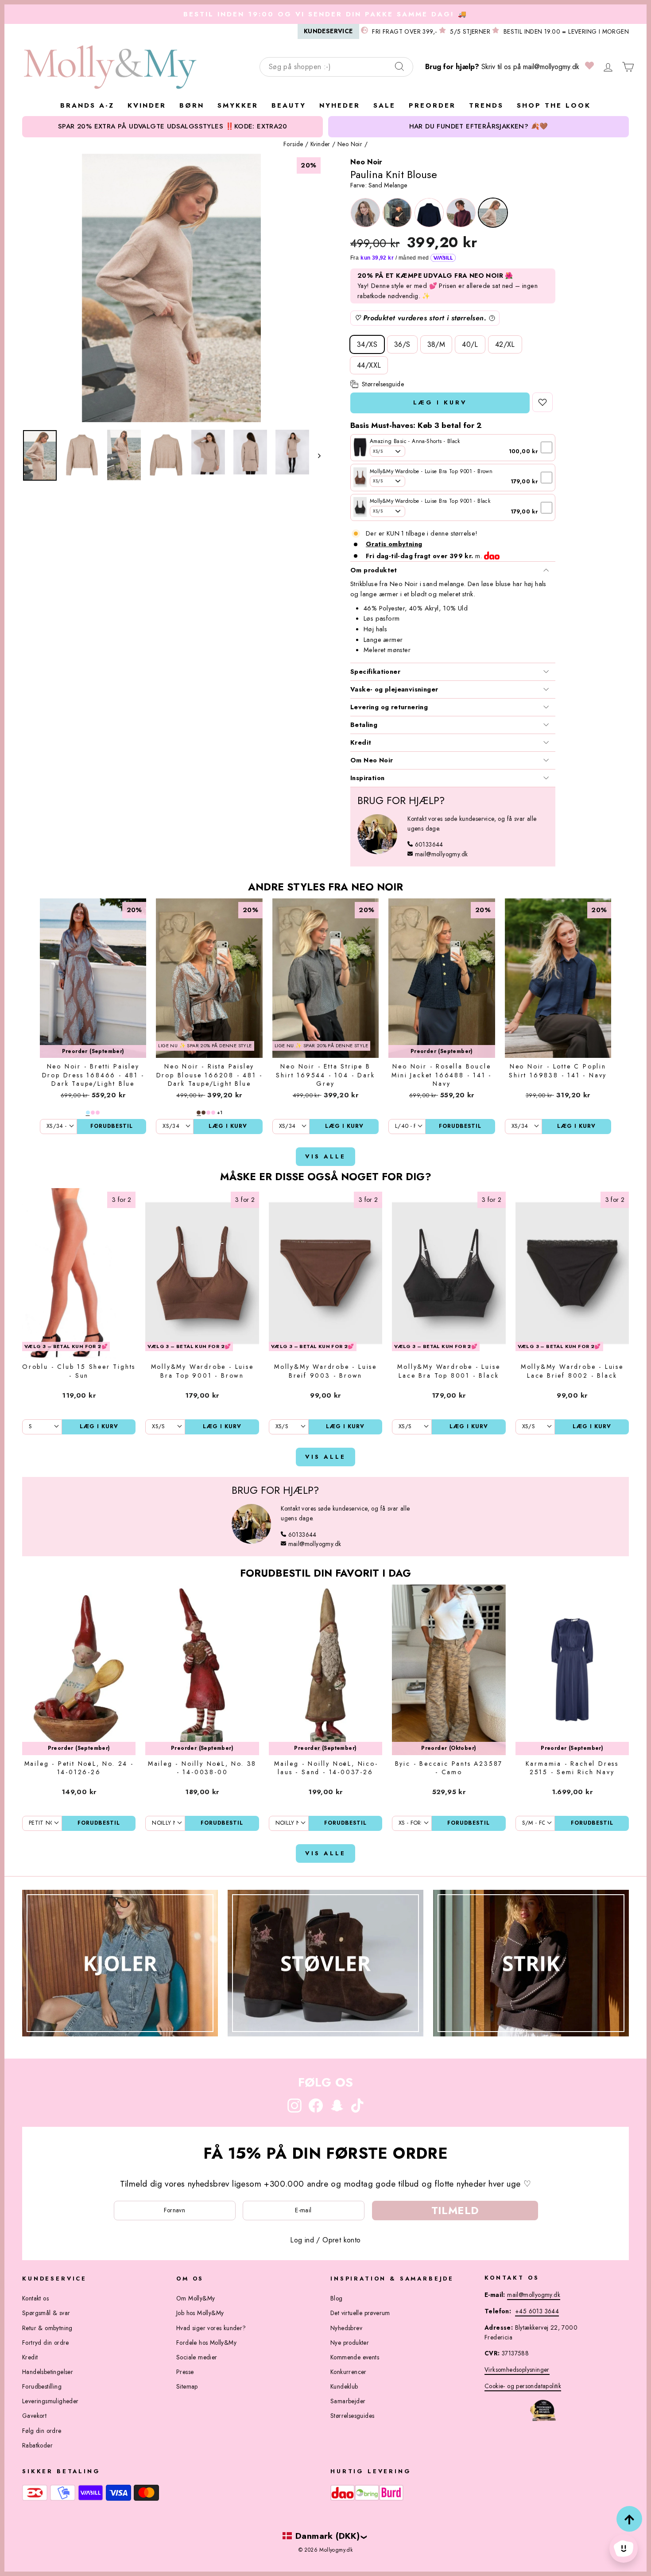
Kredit (361, 742)
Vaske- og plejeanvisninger (394, 689)
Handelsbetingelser (48, 2372)
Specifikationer (375, 672)
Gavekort (34, 2416)
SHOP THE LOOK (554, 105)
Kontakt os (35, 2298)
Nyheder (340, 105)
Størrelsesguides (352, 2416)
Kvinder (320, 144)
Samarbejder (348, 2401)
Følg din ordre (42, 2431)
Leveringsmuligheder (50, 2401)
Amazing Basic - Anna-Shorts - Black (415, 441)
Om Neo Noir (372, 760)
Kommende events (355, 2357)
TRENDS (486, 105)
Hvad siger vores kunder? (211, 2328)
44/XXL (369, 365)
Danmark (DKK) (327, 2536)
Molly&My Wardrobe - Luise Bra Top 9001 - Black (430, 501)
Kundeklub (344, 2386)
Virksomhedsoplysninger (517, 2370)
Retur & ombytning (47, 2328)
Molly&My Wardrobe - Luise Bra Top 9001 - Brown (431, 471)
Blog (337, 2298)
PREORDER (432, 105)
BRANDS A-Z (87, 105)
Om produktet (374, 570)
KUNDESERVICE (328, 31)
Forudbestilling (42, 2386)
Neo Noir (350, 144)
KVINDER (147, 105)
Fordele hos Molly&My (206, 2343)
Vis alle (325, 1156)
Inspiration (367, 778)
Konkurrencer (349, 2372)
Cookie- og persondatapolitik (523, 2386)
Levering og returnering (389, 707)
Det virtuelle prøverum (360, 2313)
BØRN (192, 105)
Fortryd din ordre (46, 2343)
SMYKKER (238, 105)
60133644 (429, 844)
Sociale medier (197, 2357)
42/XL (505, 344)
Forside (293, 144)
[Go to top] (629, 2519)
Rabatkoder (37, 2445)
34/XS (367, 344)
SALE (384, 105)
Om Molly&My (196, 2298)
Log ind (302, 2240)
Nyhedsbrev (346, 2328)
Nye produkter (350, 2343)
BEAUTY (289, 105)
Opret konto (341, 2240)
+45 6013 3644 (537, 2311)
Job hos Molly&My (200, 2313)
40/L (470, 344)
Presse (185, 2372)
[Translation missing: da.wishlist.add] (542, 402)
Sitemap (187, 2386)
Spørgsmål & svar (46, 2313)
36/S (402, 344)
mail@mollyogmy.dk (551, 67)
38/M (436, 344)
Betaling (364, 725)
